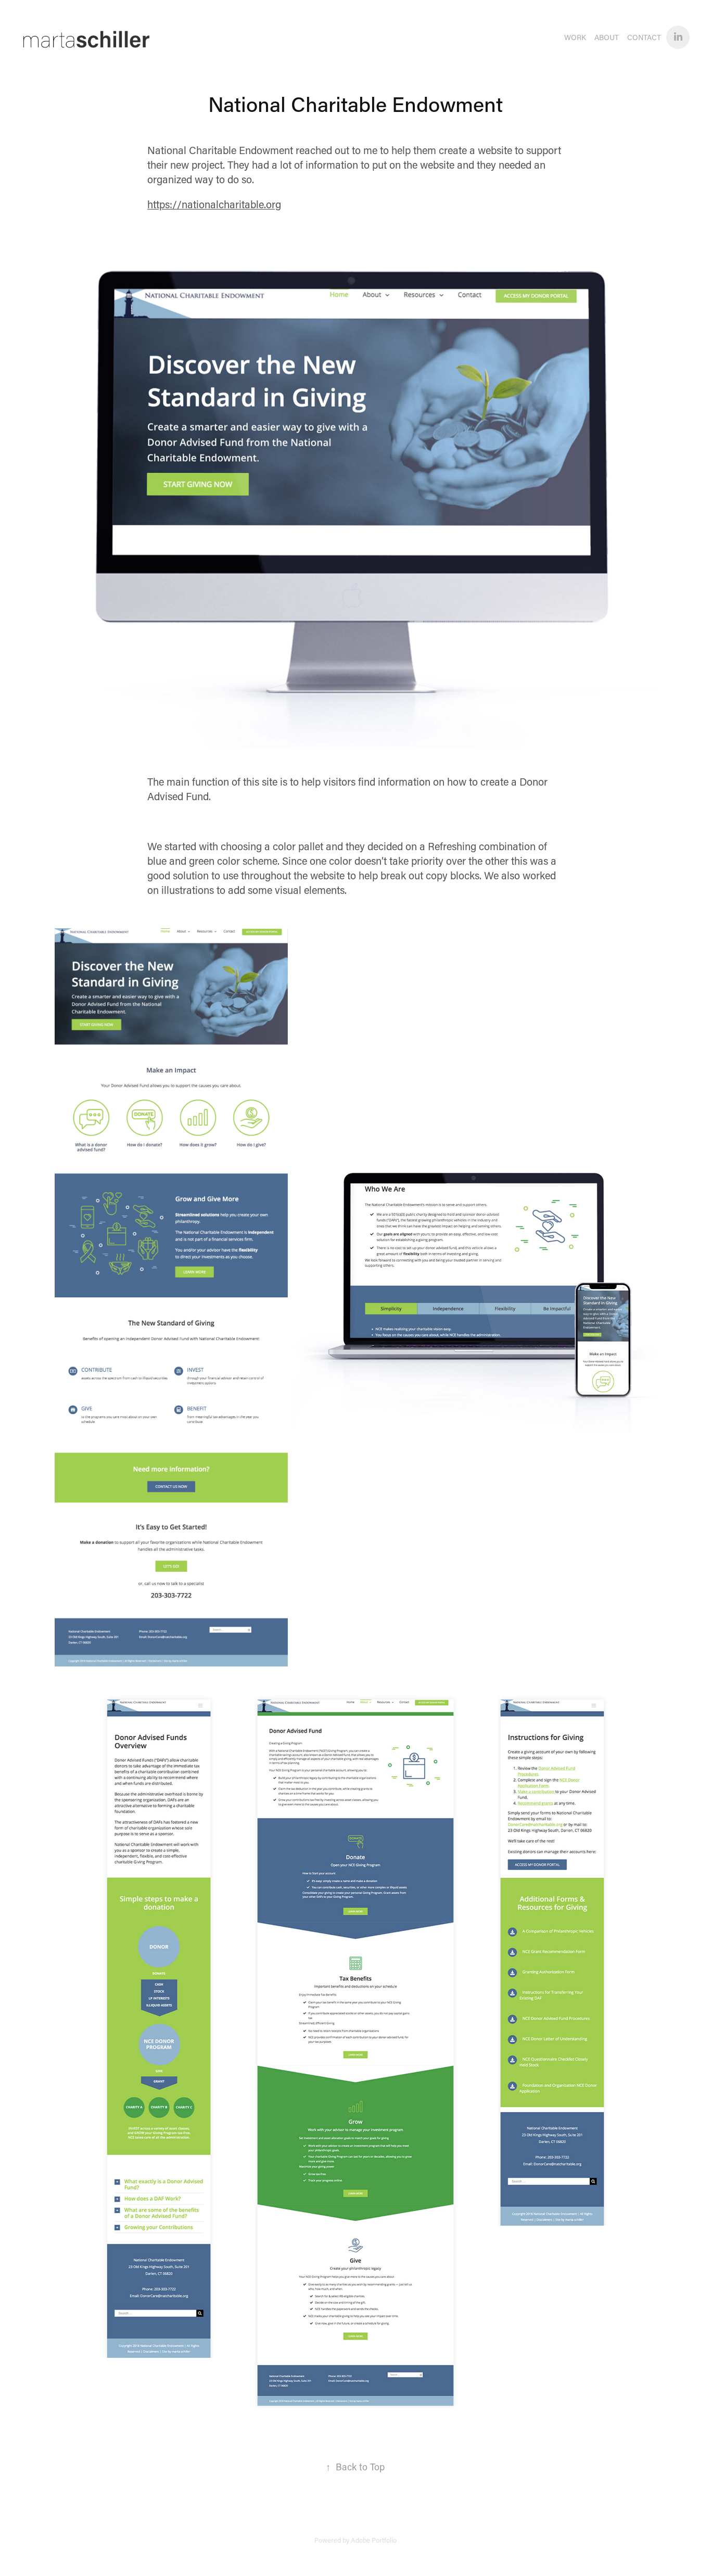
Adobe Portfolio (374, 2540)
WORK (575, 37)
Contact (644, 37)
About (607, 37)
